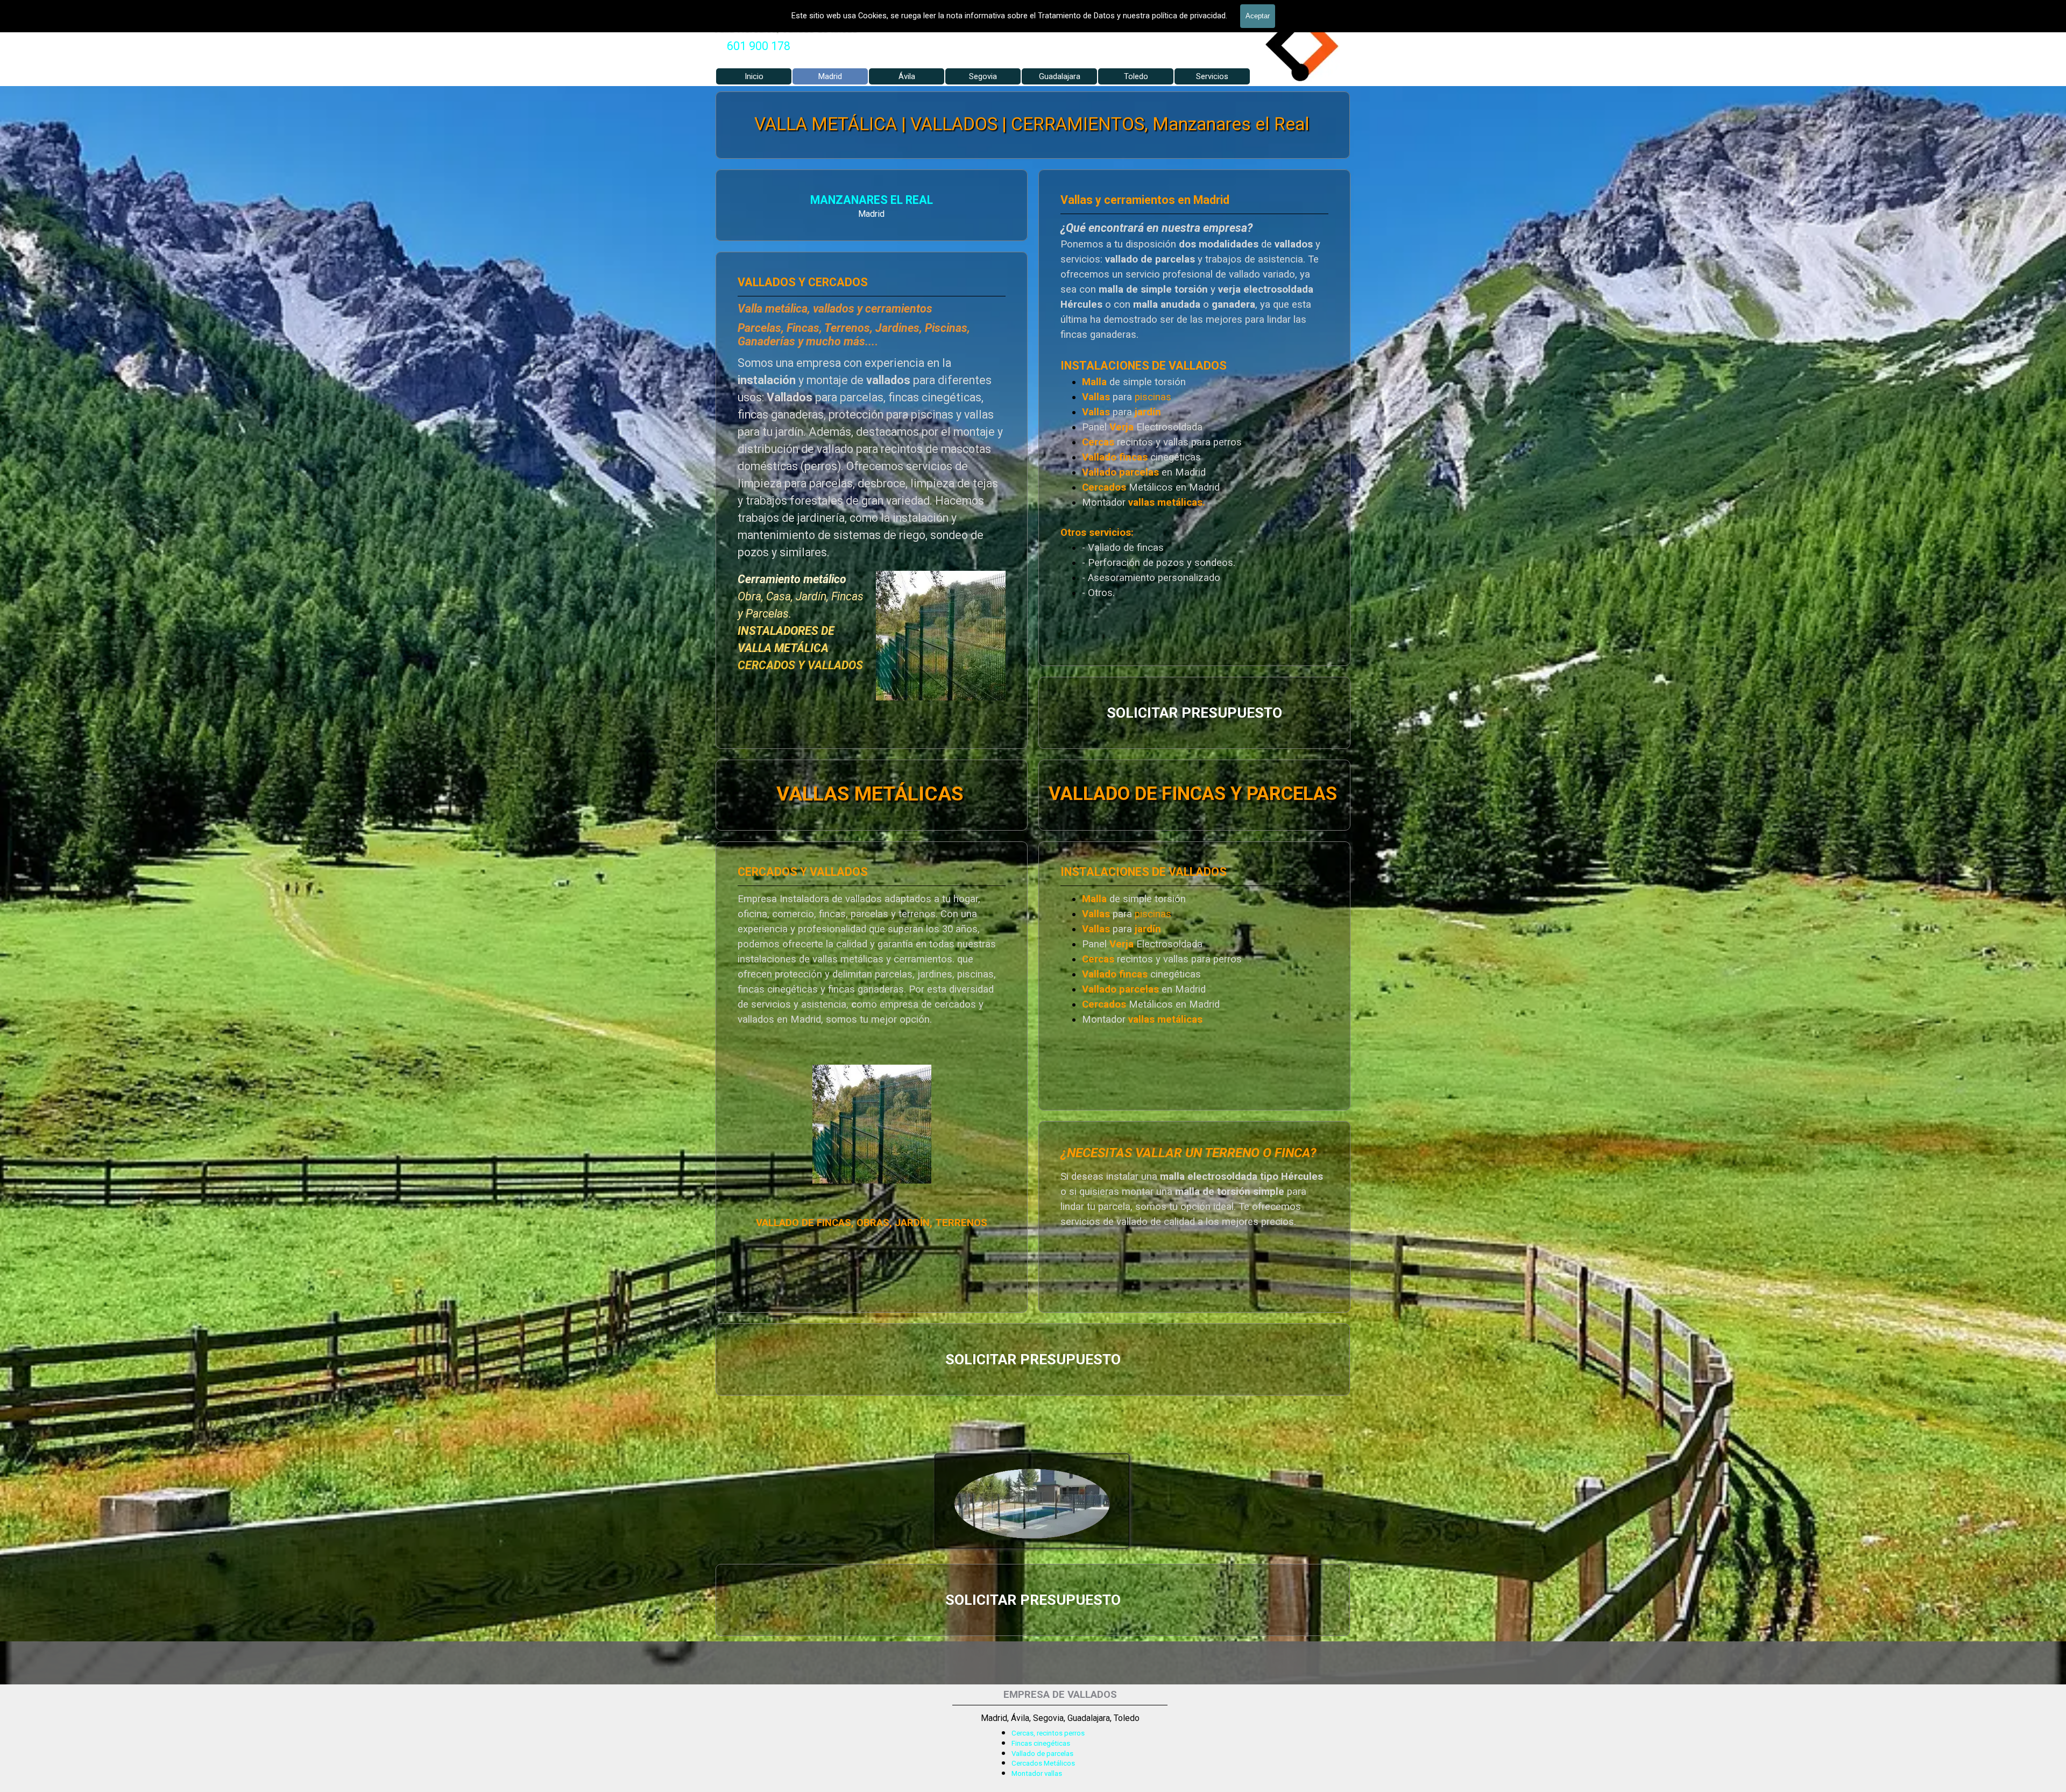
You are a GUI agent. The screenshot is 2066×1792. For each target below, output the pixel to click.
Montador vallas (1037, 1773)
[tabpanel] (759, 46)
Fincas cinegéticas (1041, 1743)
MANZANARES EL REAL (872, 200)
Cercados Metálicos (1043, 1763)
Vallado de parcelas (1042, 1754)
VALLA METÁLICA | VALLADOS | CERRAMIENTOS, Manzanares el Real (1032, 124)
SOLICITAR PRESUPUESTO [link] (1194, 713)
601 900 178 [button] (759, 46)
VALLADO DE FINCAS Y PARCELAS (1193, 793)
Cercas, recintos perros (1048, 1733)
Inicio (754, 76)
